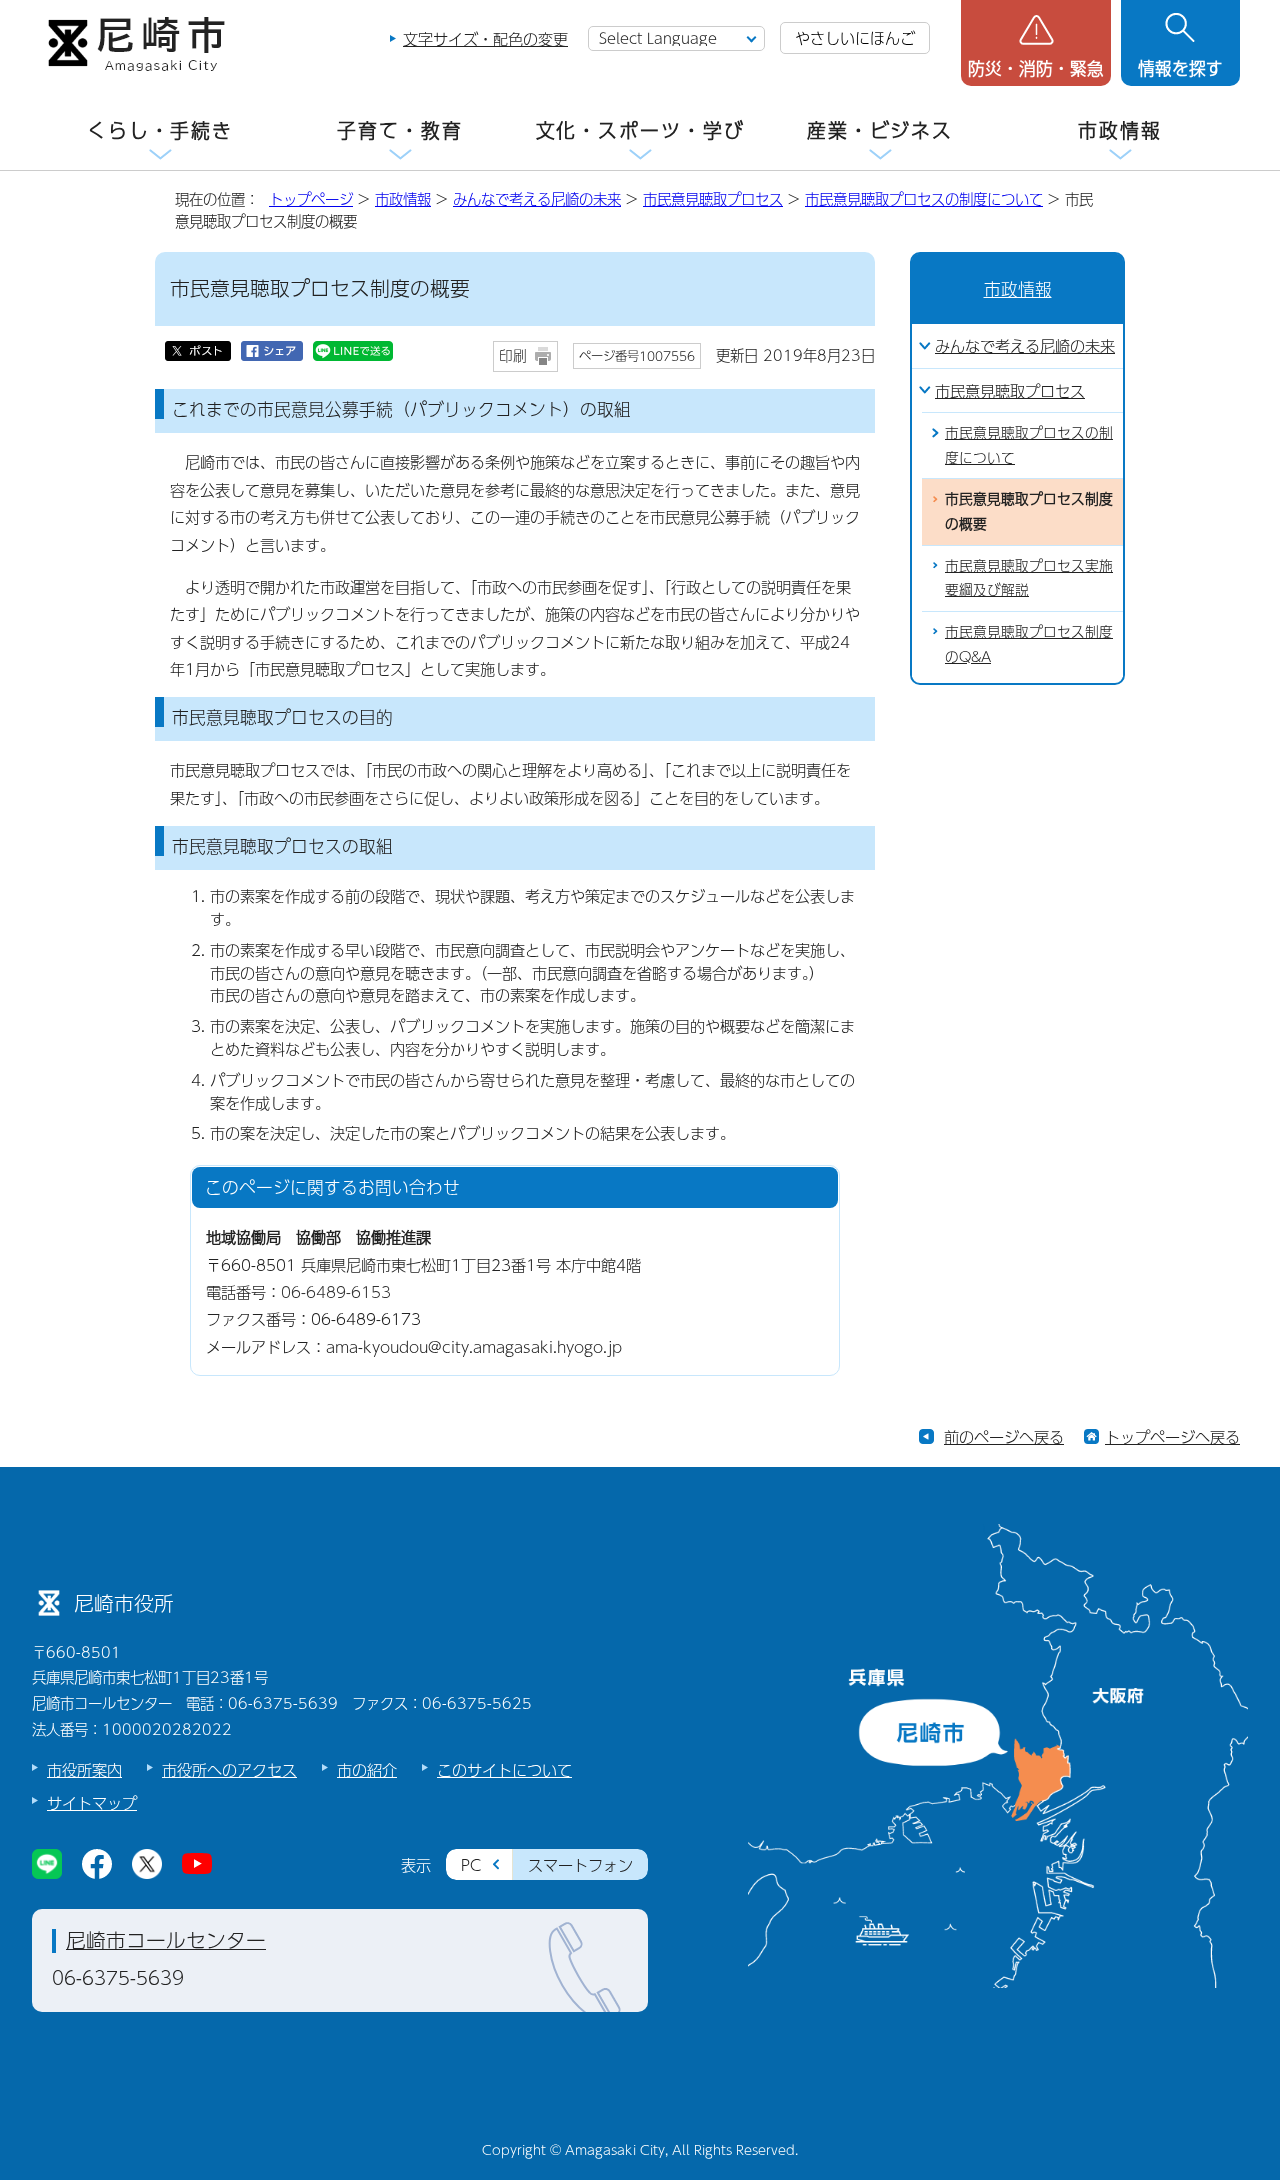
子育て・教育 (399, 130)
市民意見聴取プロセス (713, 199)
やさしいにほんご (855, 37)
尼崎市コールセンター (166, 1940)
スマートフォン (580, 1864)
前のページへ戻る (1004, 1436)
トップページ (311, 199)
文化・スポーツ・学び (640, 130)
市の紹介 (367, 1769)
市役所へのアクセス (229, 1769)
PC (471, 1864)
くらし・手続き (160, 130)
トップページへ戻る (1172, 1436)
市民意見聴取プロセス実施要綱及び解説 (1029, 578)
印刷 (513, 355)
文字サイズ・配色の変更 (485, 38)
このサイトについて (504, 1769)
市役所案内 (84, 1769)
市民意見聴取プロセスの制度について (924, 199)
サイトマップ (92, 1802)
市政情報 (1120, 130)
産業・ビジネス (880, 130)
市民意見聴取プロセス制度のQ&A (1029, 644)
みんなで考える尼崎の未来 (537, 199)
